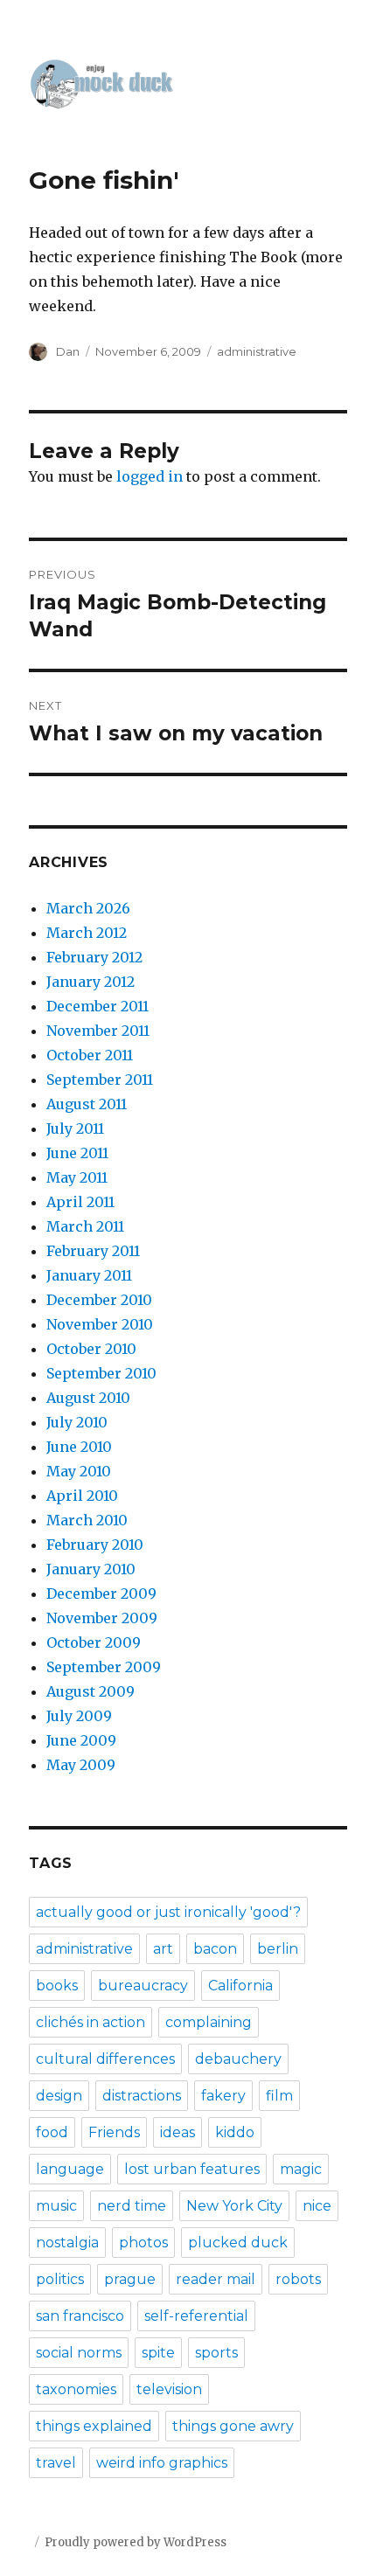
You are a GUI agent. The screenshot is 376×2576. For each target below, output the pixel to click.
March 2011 (85, 1226)
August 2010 (88, 1398)
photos (143, 2243)
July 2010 (77, 1422)
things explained (94, 2426)
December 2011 (97, 1006)
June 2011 (77, 1153)
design (59, 2096)
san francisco (80, 2316)
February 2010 (95, 1545)
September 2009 (104, 1667)
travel (56, 2463)
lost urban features (192, 2169)
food (52, 2132)
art (163, 1949)
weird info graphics (162, 2463)
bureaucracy (143, 1986)
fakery (223, 2096)
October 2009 (94, 1642)
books (57, 1986)
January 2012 (91, 982)
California (240, 1986)
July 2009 (79, 1716)
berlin (278, 1949)
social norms (79, 2353)
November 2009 (102, 1618)
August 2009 (91, 1691)
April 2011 (80, 1202)
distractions (142, 2096)
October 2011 (90, 1055)
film (279, 2096)
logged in (150, 476)
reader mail (216, 2279)
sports (216, 2353)
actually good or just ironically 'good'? (168, 1912)
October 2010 (91, 1349)
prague (130, 2279)
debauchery (238, 2059)
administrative (257, 351)
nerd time (132, 2206)
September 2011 (100, 1080)
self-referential (196, 2316)
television (169, 2389)
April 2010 (82, 1496)
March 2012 (87, 933)
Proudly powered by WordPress (136, 2542)
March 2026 (88, 908)
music (56, 2206)
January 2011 (89, 1275)
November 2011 (98, 1031)
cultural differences (105, 2059)
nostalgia (67, 2243)
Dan (68, 351)
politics (60, 2279)
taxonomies (76, 2389)
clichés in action (91, 2022)
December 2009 (101, 1594)
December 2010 (99, 1300)
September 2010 (101, 1373)
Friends (114, 2132)
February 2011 (93, 1251)
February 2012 (94, 957)
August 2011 (87, 1104)
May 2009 (81, 1765)
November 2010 (100, 1324)
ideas (178, 2132)
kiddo (235, 2132)
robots (298, 2279)
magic (301, 2169)
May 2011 (77, 1177)
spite (158, 2353)
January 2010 (91, 1569)
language (70, 2169)
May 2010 (79, 1471)
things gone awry (233, 2426)
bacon (215, 1949)
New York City (234, 2206)
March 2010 (87, 1520)
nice (317, 2206)
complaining (209, 2022)
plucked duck (238, 2243)
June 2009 (81, 1740)
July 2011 (75, 1128)
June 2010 (79, 1447)
